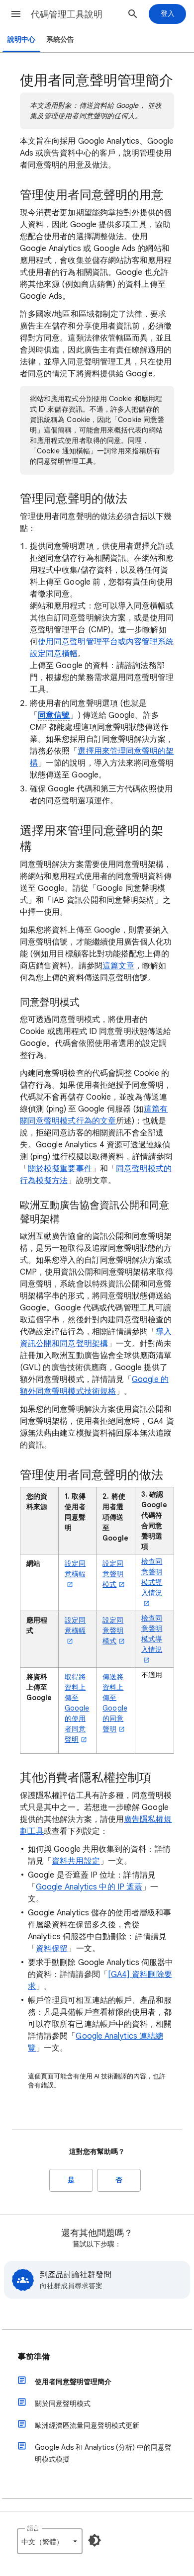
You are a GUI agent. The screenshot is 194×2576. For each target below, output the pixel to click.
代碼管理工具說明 (67, 14)
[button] (16, 14)
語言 (33, 2528)
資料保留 (52, 1949)
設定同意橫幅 (75, 1569)
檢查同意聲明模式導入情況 (152, 1577)
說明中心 (21, 40)
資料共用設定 (76, 1861)
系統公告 (60, 40)
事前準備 (34, 2357)
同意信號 (54, 715)
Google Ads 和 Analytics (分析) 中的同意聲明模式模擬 (103, 2453)
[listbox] (50, 2541)
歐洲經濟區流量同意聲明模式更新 (87, 2425)
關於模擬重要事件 (60, 1169)
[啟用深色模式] (95, 2540)
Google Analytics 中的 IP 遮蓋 (89, 1887)
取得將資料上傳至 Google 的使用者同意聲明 (77, 1708)
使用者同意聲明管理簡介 (73, 2382)
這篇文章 (118, 966)
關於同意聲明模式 (63, 2404)
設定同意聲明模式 (113, 1574)
